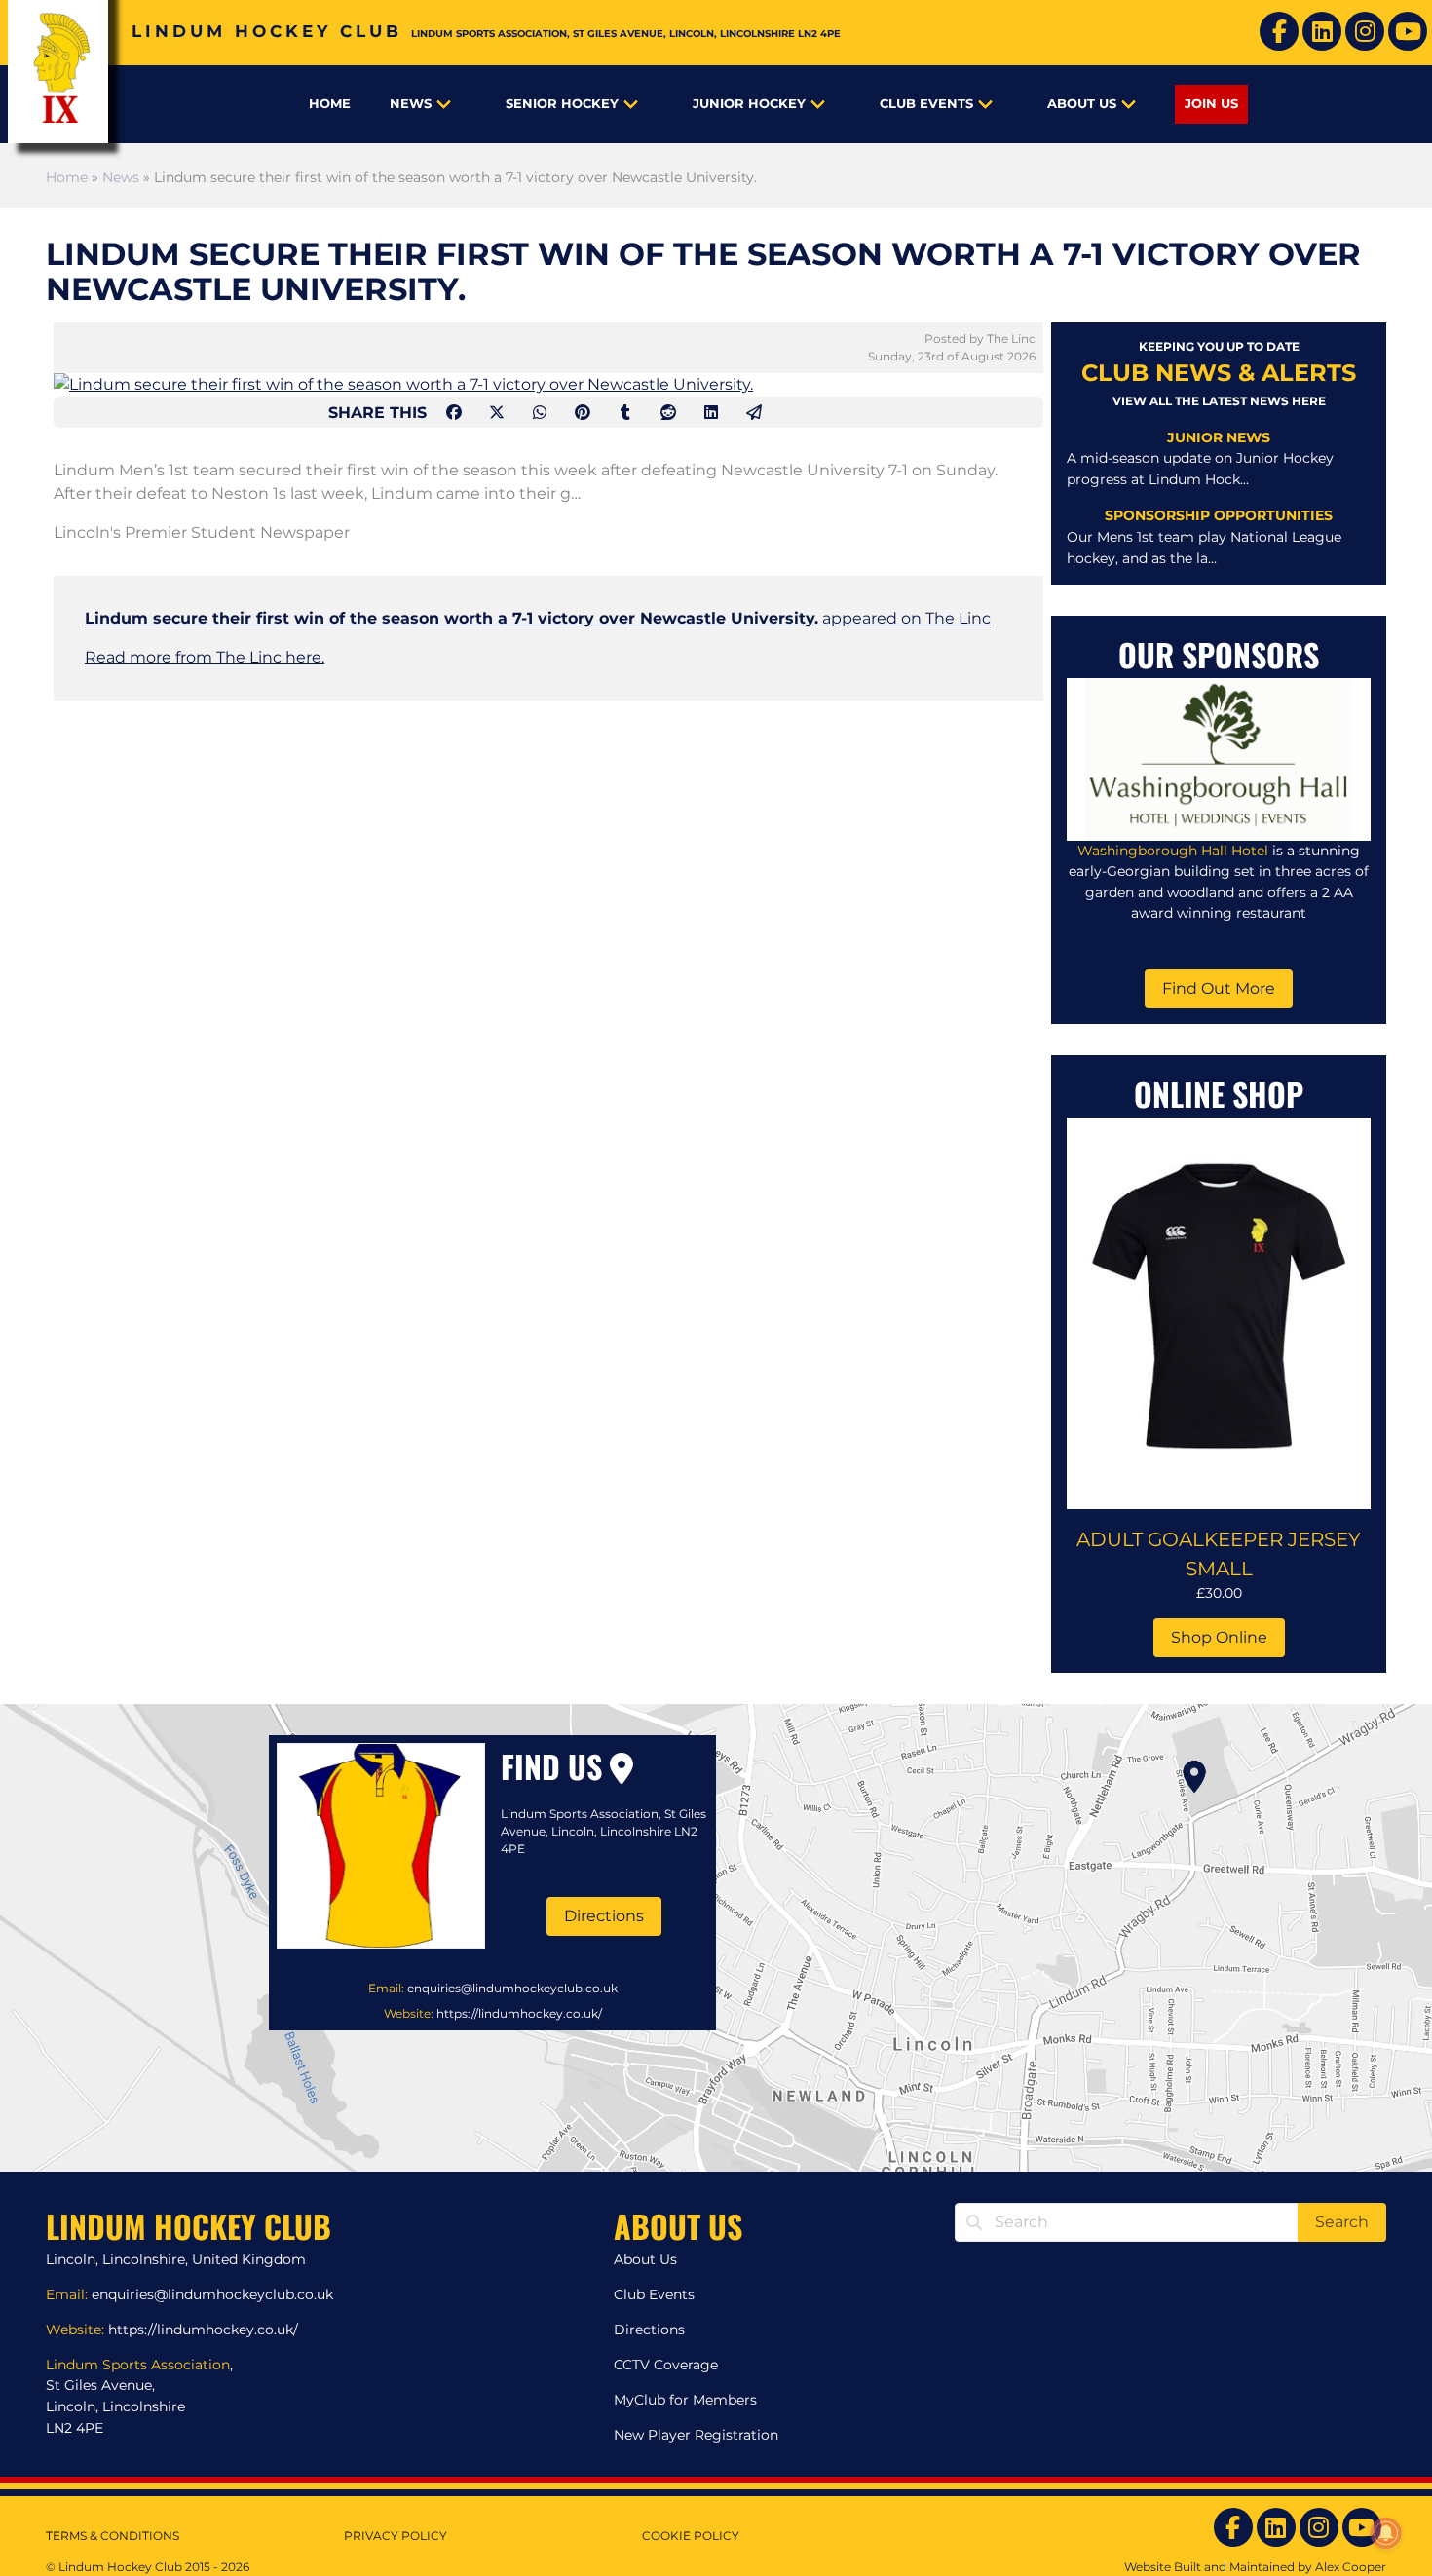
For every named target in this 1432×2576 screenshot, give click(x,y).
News (411, 104)
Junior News (1219, 437)
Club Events (926, 104)
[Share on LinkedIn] (713, 413)
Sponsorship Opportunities (1219, 515)
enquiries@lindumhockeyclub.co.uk (512, 1988)
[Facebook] (1279, 31)
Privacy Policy (396, 2536)
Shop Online (1219, 1637)
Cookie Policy (691, 2536)
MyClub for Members (685, 2400)
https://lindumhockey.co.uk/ (519, 2013)
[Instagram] (1365, 31)
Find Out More (1219, 988)
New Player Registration (696, 2435)
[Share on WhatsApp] (542, 413)
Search (1342, 2222)
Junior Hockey (749, 104)
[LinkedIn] (1322, 31)
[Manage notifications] (1386, 2533)
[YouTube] (1408, 31)
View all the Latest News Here (1219, 401)
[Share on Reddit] (670, 413)
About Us (1082, 104)
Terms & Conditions (113, 2536)
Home (330, 104)
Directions (604, 1916)
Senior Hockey (562, 104)
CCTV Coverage (666, 2365)
